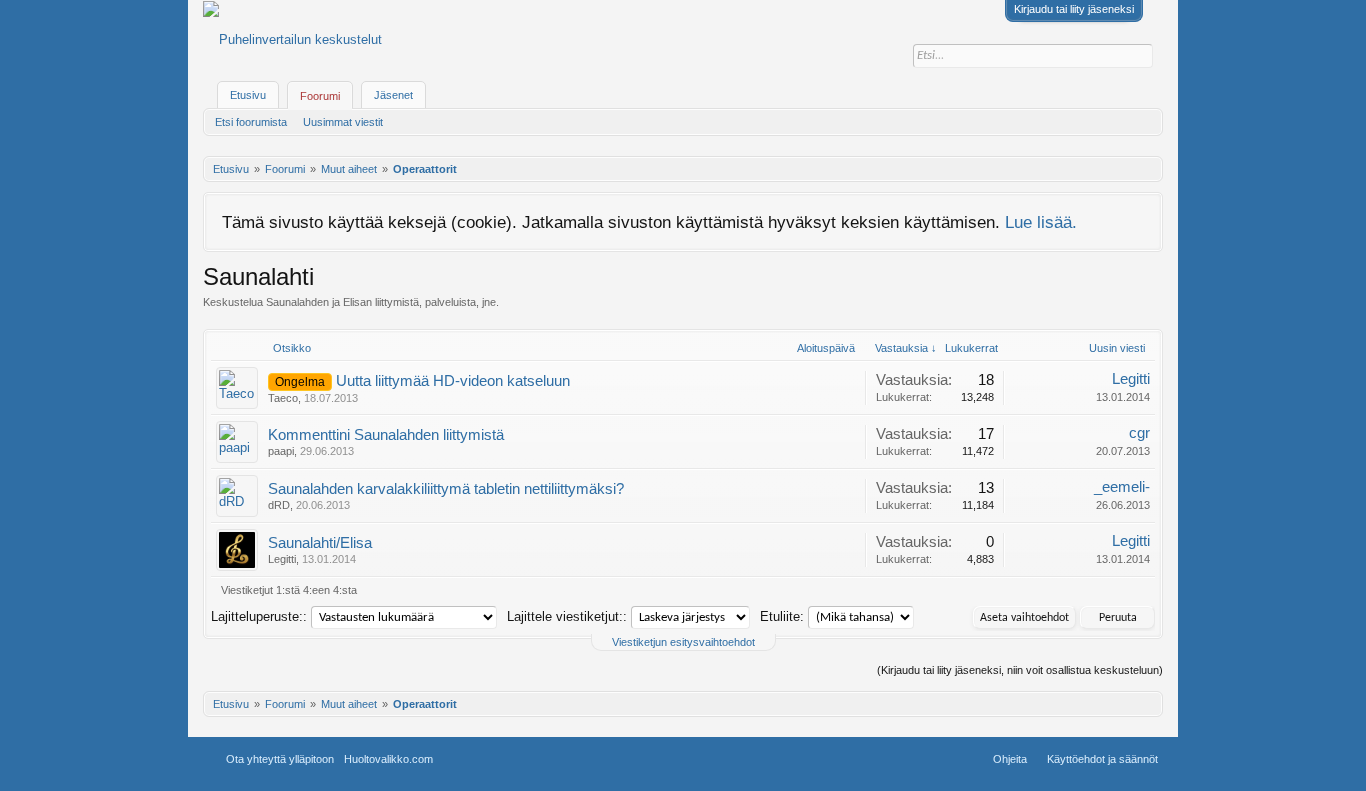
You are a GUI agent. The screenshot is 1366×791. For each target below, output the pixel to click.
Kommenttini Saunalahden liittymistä (386, 435)
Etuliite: (782, 616)
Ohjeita (1010, 759)
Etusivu (248, 95)
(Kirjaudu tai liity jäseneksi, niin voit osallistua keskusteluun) (1020, 670)
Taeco (283, 398)
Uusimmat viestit (343, 122)
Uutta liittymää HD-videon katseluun (453, 381)
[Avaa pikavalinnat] (1149, 169)
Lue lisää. (1041, 222)
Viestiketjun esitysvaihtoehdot (683, 642)
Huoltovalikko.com (388, 759)
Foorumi (320, 96)
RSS (499, 759)
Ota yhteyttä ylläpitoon (280, 759)
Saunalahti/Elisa (320, 543)
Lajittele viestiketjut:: (567, 616)
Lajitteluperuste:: (259, 616)
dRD (279, 505)
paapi (281, 451)
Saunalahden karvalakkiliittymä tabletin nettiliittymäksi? (446, 489)
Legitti (1131, 379)
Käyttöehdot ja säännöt (1102, 759)
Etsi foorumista (251, 122)
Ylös (475, 759)
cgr (1139, 433)
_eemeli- (1122, 487)
